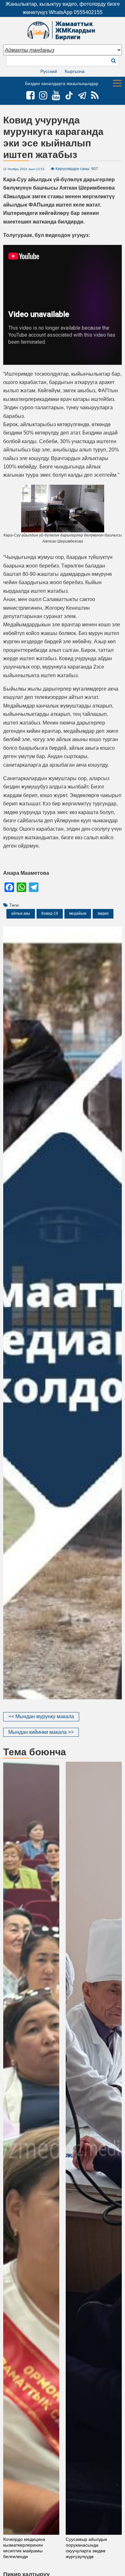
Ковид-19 (50, 913)
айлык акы (21, 913)
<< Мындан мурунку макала (41, 1716)
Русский (49, 71)
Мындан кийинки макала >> (41, 1732)
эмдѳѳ (103, 913)
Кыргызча (75, 71)
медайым (78, 913)
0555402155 (88, 12)
